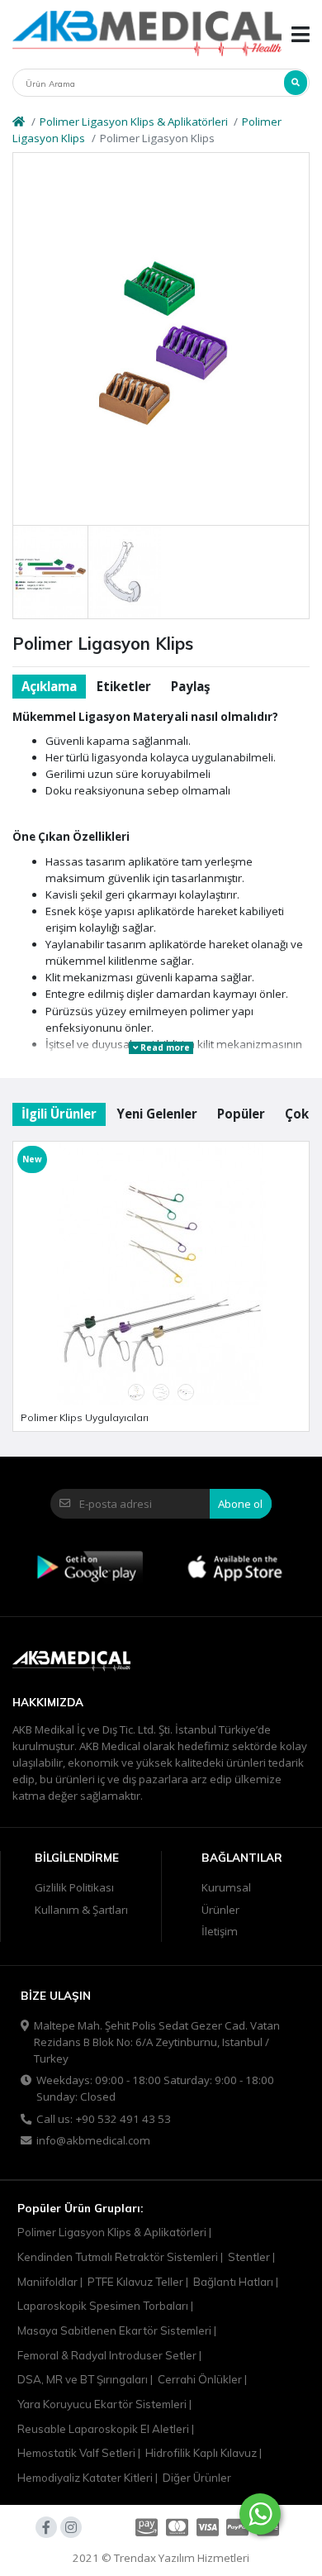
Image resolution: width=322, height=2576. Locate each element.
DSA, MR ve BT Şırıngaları (83, 2379)
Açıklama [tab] (49, 686)
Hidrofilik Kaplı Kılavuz (201, 2453)
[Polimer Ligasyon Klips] (161, 339)
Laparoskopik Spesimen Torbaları (103, 2306)
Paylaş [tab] (190, 686)
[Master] (177, 2527)
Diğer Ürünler (197, 2478)
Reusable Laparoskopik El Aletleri (103, 2429)
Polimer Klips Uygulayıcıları (85, 1417)
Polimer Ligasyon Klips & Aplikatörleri (134, 122)
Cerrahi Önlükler (200, 2379)
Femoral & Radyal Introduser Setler (107, 2355)
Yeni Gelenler (157, 1114)
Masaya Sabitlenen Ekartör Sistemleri (114, 2330)
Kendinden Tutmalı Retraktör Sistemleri (118, 2257)
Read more (164, 1047)
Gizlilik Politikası (74, 1887)
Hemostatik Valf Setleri (76, 2453)
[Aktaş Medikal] (147, 34)
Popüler (241, 1114)
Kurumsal (226, 1887)
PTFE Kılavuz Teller (135, 2282)
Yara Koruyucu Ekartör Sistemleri (102, 2404)
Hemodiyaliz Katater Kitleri (85, 2478)
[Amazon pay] (145, 2527)
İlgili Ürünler (59, 1114)
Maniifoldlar (47, 2282)
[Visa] (208, 2527)
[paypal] (237, 2527)
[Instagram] (71, 2527)
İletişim (220, 1931)
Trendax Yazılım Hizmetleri (182, 2558)
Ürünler (220, 1910)
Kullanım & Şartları (81, 1910)
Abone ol (240, 1504)
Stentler (249, 2257)
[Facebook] (46, 2527)
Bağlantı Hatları (233, 2282)
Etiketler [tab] (124, 686)
